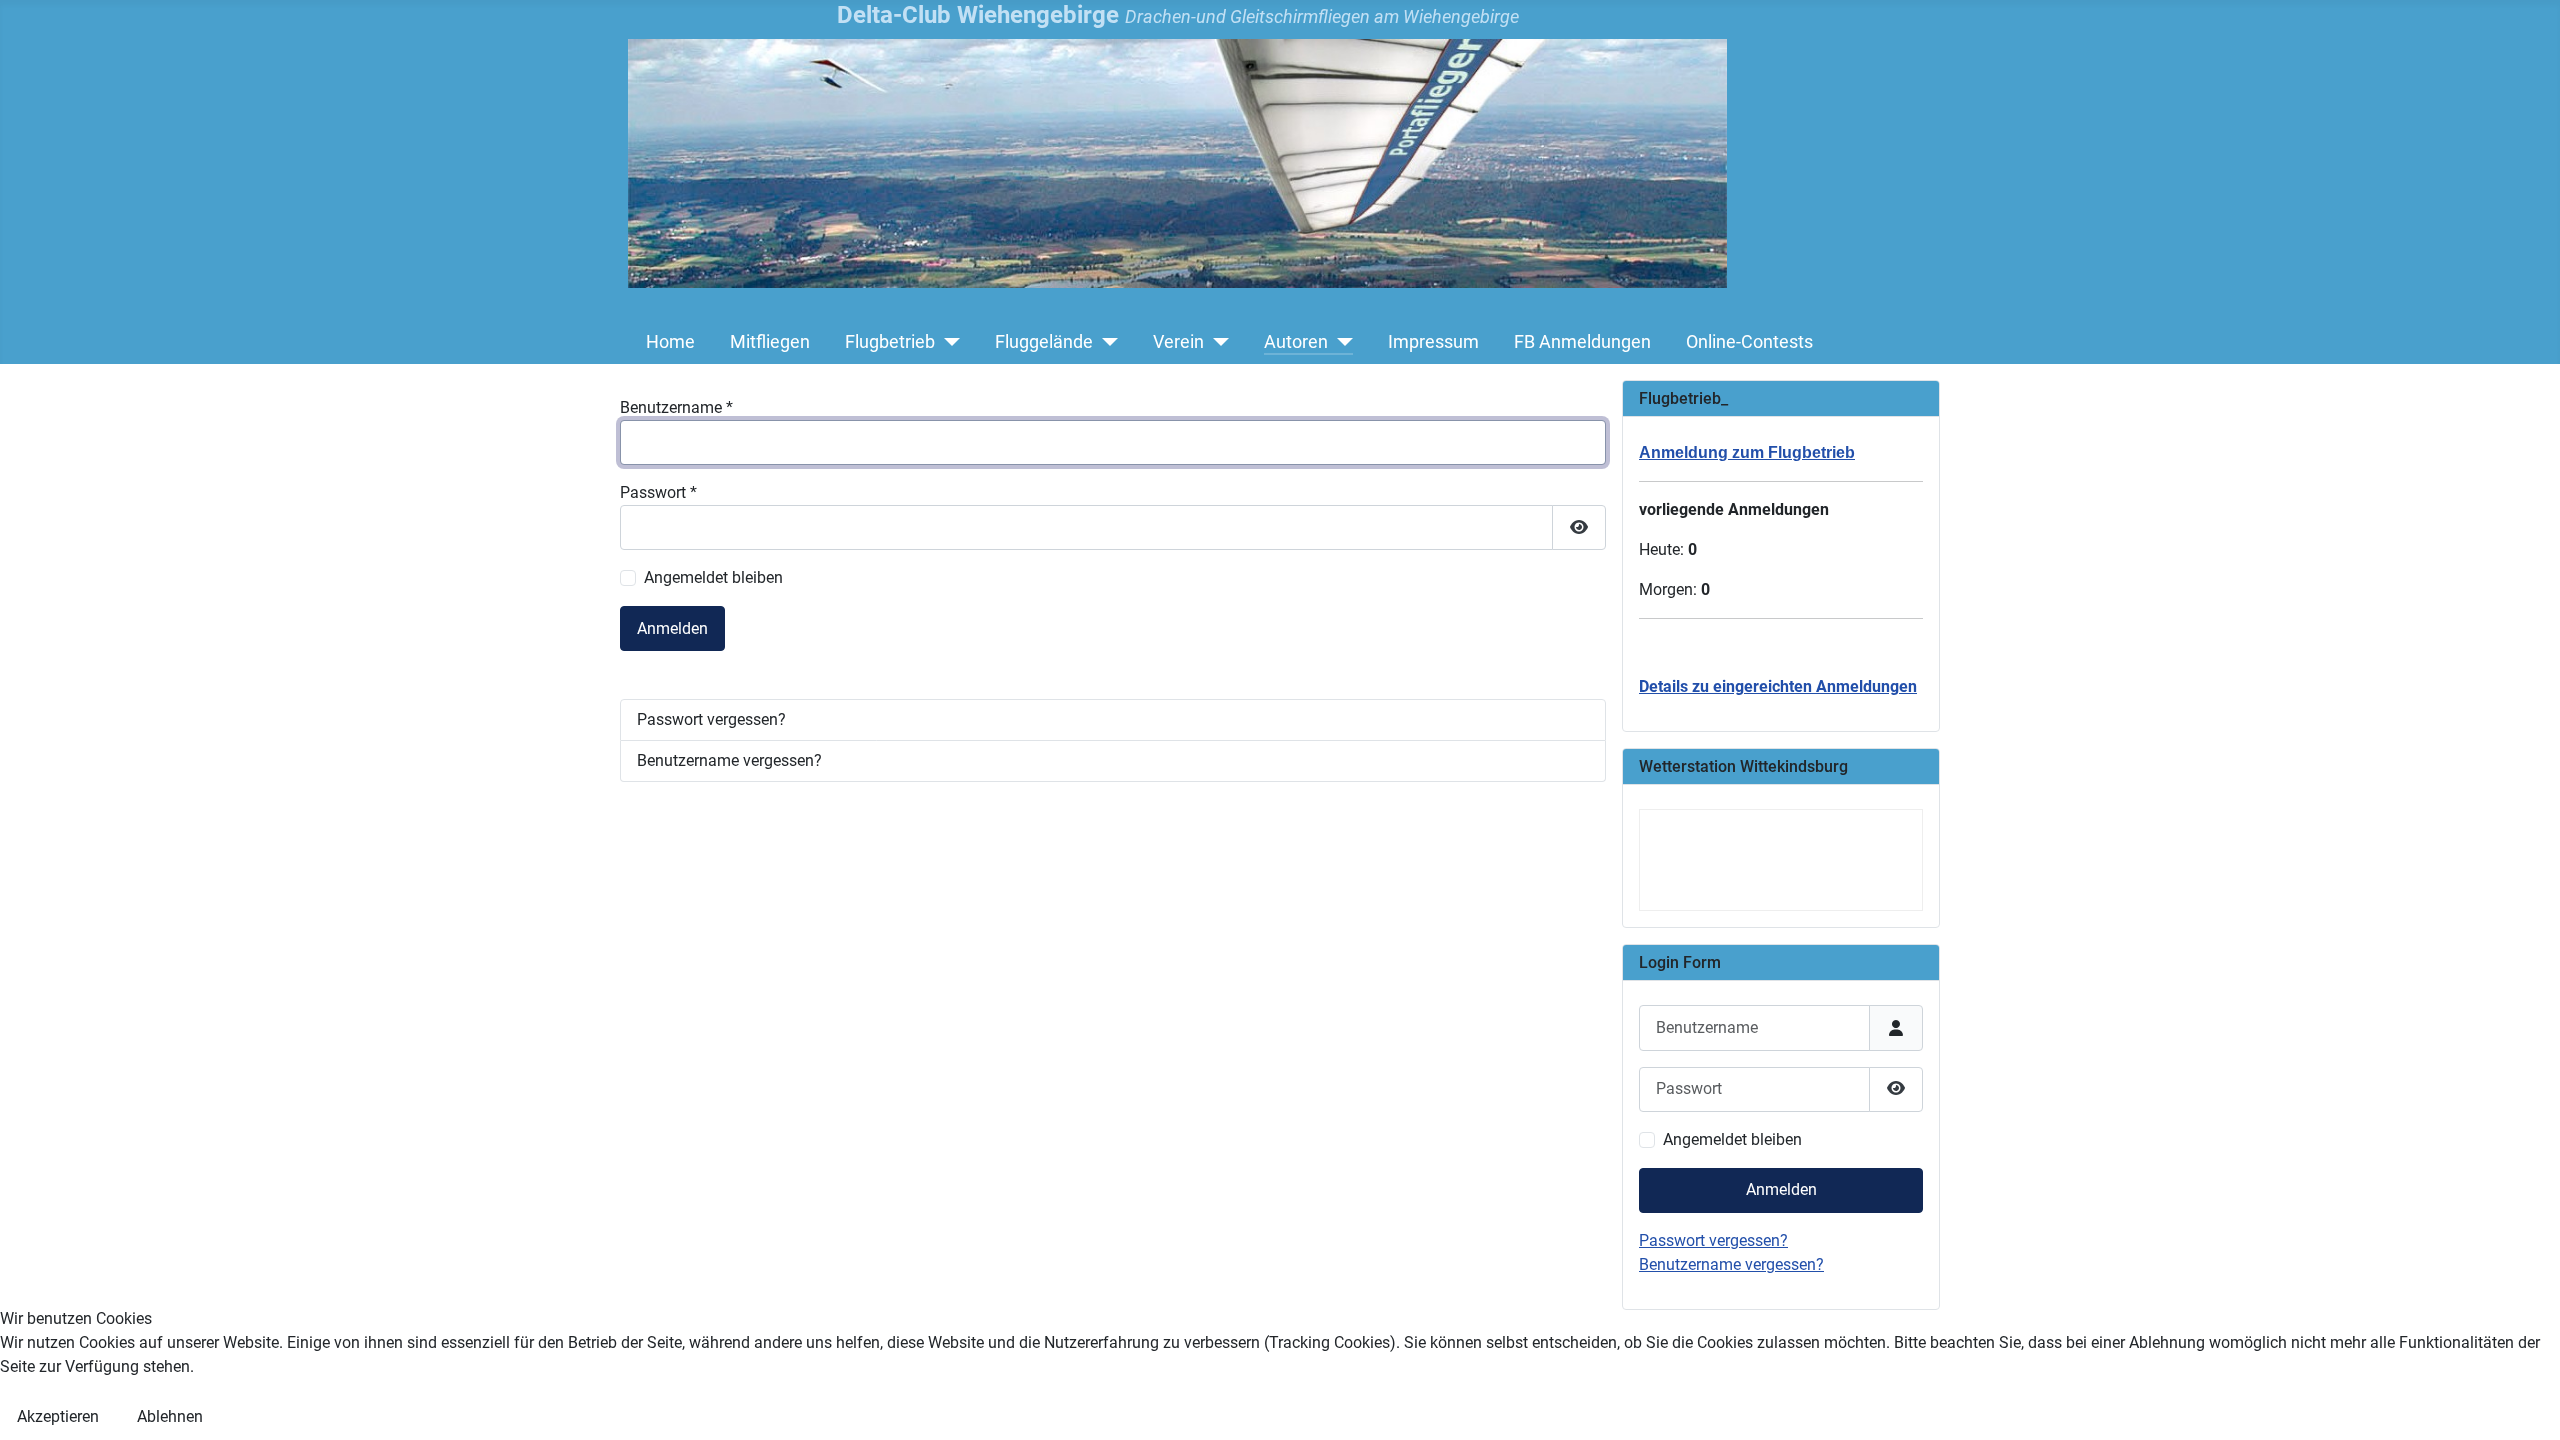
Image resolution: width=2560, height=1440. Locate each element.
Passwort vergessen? (711, 719)
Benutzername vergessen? (729, 760)
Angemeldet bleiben (713, 577)
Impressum (1433, 342)
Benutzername (676, 407)
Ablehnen (170, 1416)
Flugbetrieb (890, 342)
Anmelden (672, 628)
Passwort (658, 492)
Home (670, 342)
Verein (1178, 342)
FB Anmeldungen (1582, 342)
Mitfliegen (770, 342)
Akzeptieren (58, 1416)
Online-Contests (1749, 342)
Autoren (1296, 342)
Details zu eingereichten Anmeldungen (1778, 686)
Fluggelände (1044, 342)
